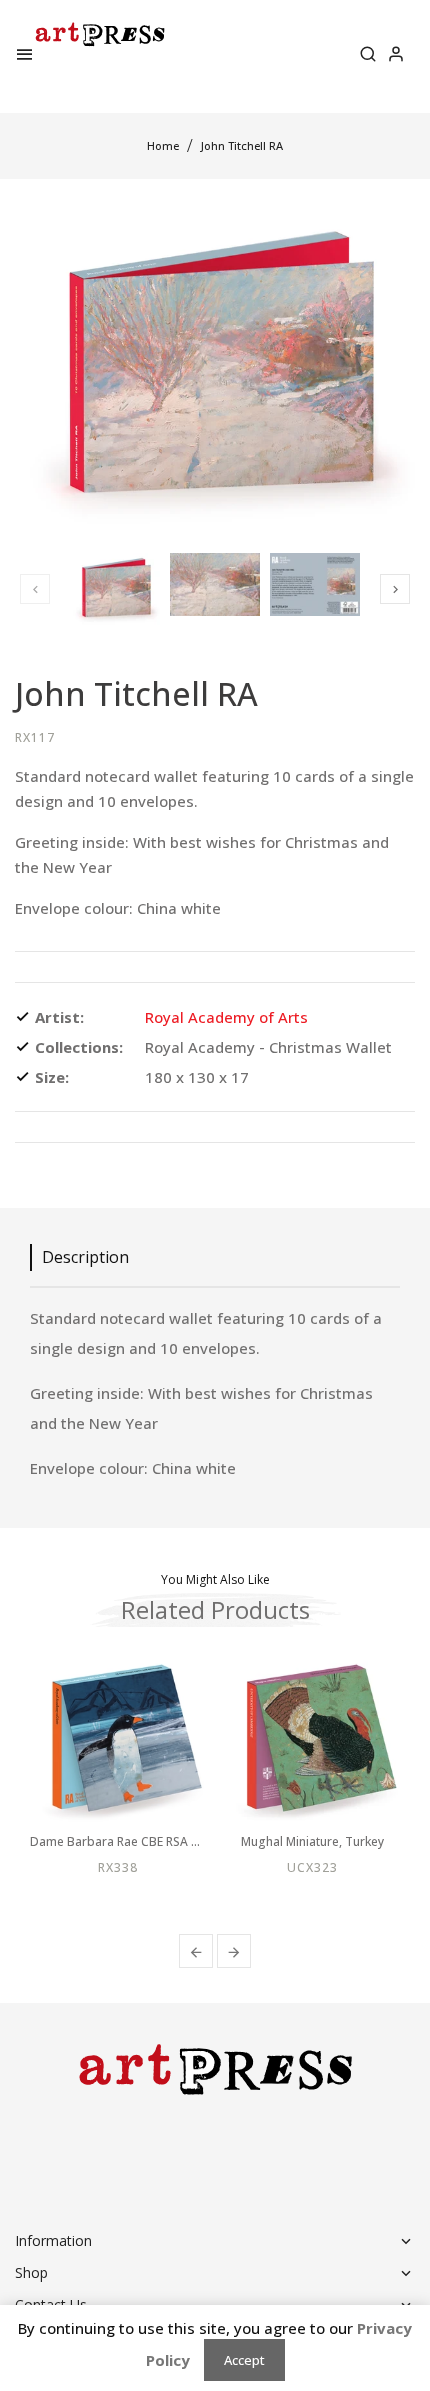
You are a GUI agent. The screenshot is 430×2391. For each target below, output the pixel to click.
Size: (52, 1077)
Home (163, 145)
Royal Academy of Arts (226, 1017)
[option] (115, 589)
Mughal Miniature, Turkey (312, 1842)
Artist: (59, 1017)
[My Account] (396, 56)
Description (85, 1257)
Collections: (79, 1047)
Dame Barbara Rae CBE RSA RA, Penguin (117, 1842)
